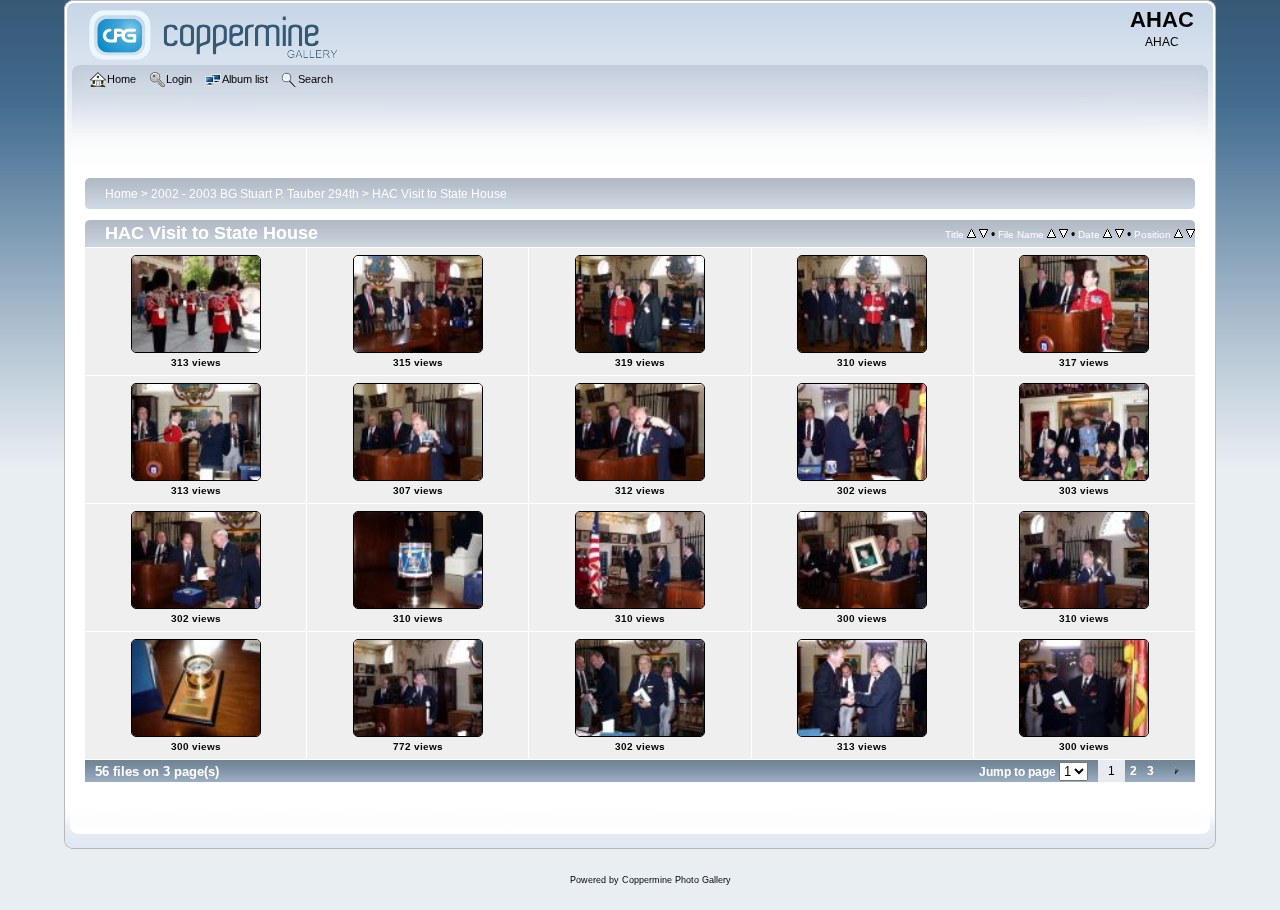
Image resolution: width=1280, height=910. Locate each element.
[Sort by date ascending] (1107, 234)
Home (121, 194)
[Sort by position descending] (1190, 234)
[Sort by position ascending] (1178, 234)
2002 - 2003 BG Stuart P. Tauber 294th (255, 194)
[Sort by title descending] (983, 234)
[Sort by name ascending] (1051, 234)
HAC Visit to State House (439, 194)
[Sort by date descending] (1119, 234)
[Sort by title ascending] (971, 234)
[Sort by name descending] (1063, 234)
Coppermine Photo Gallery (676, 880)
